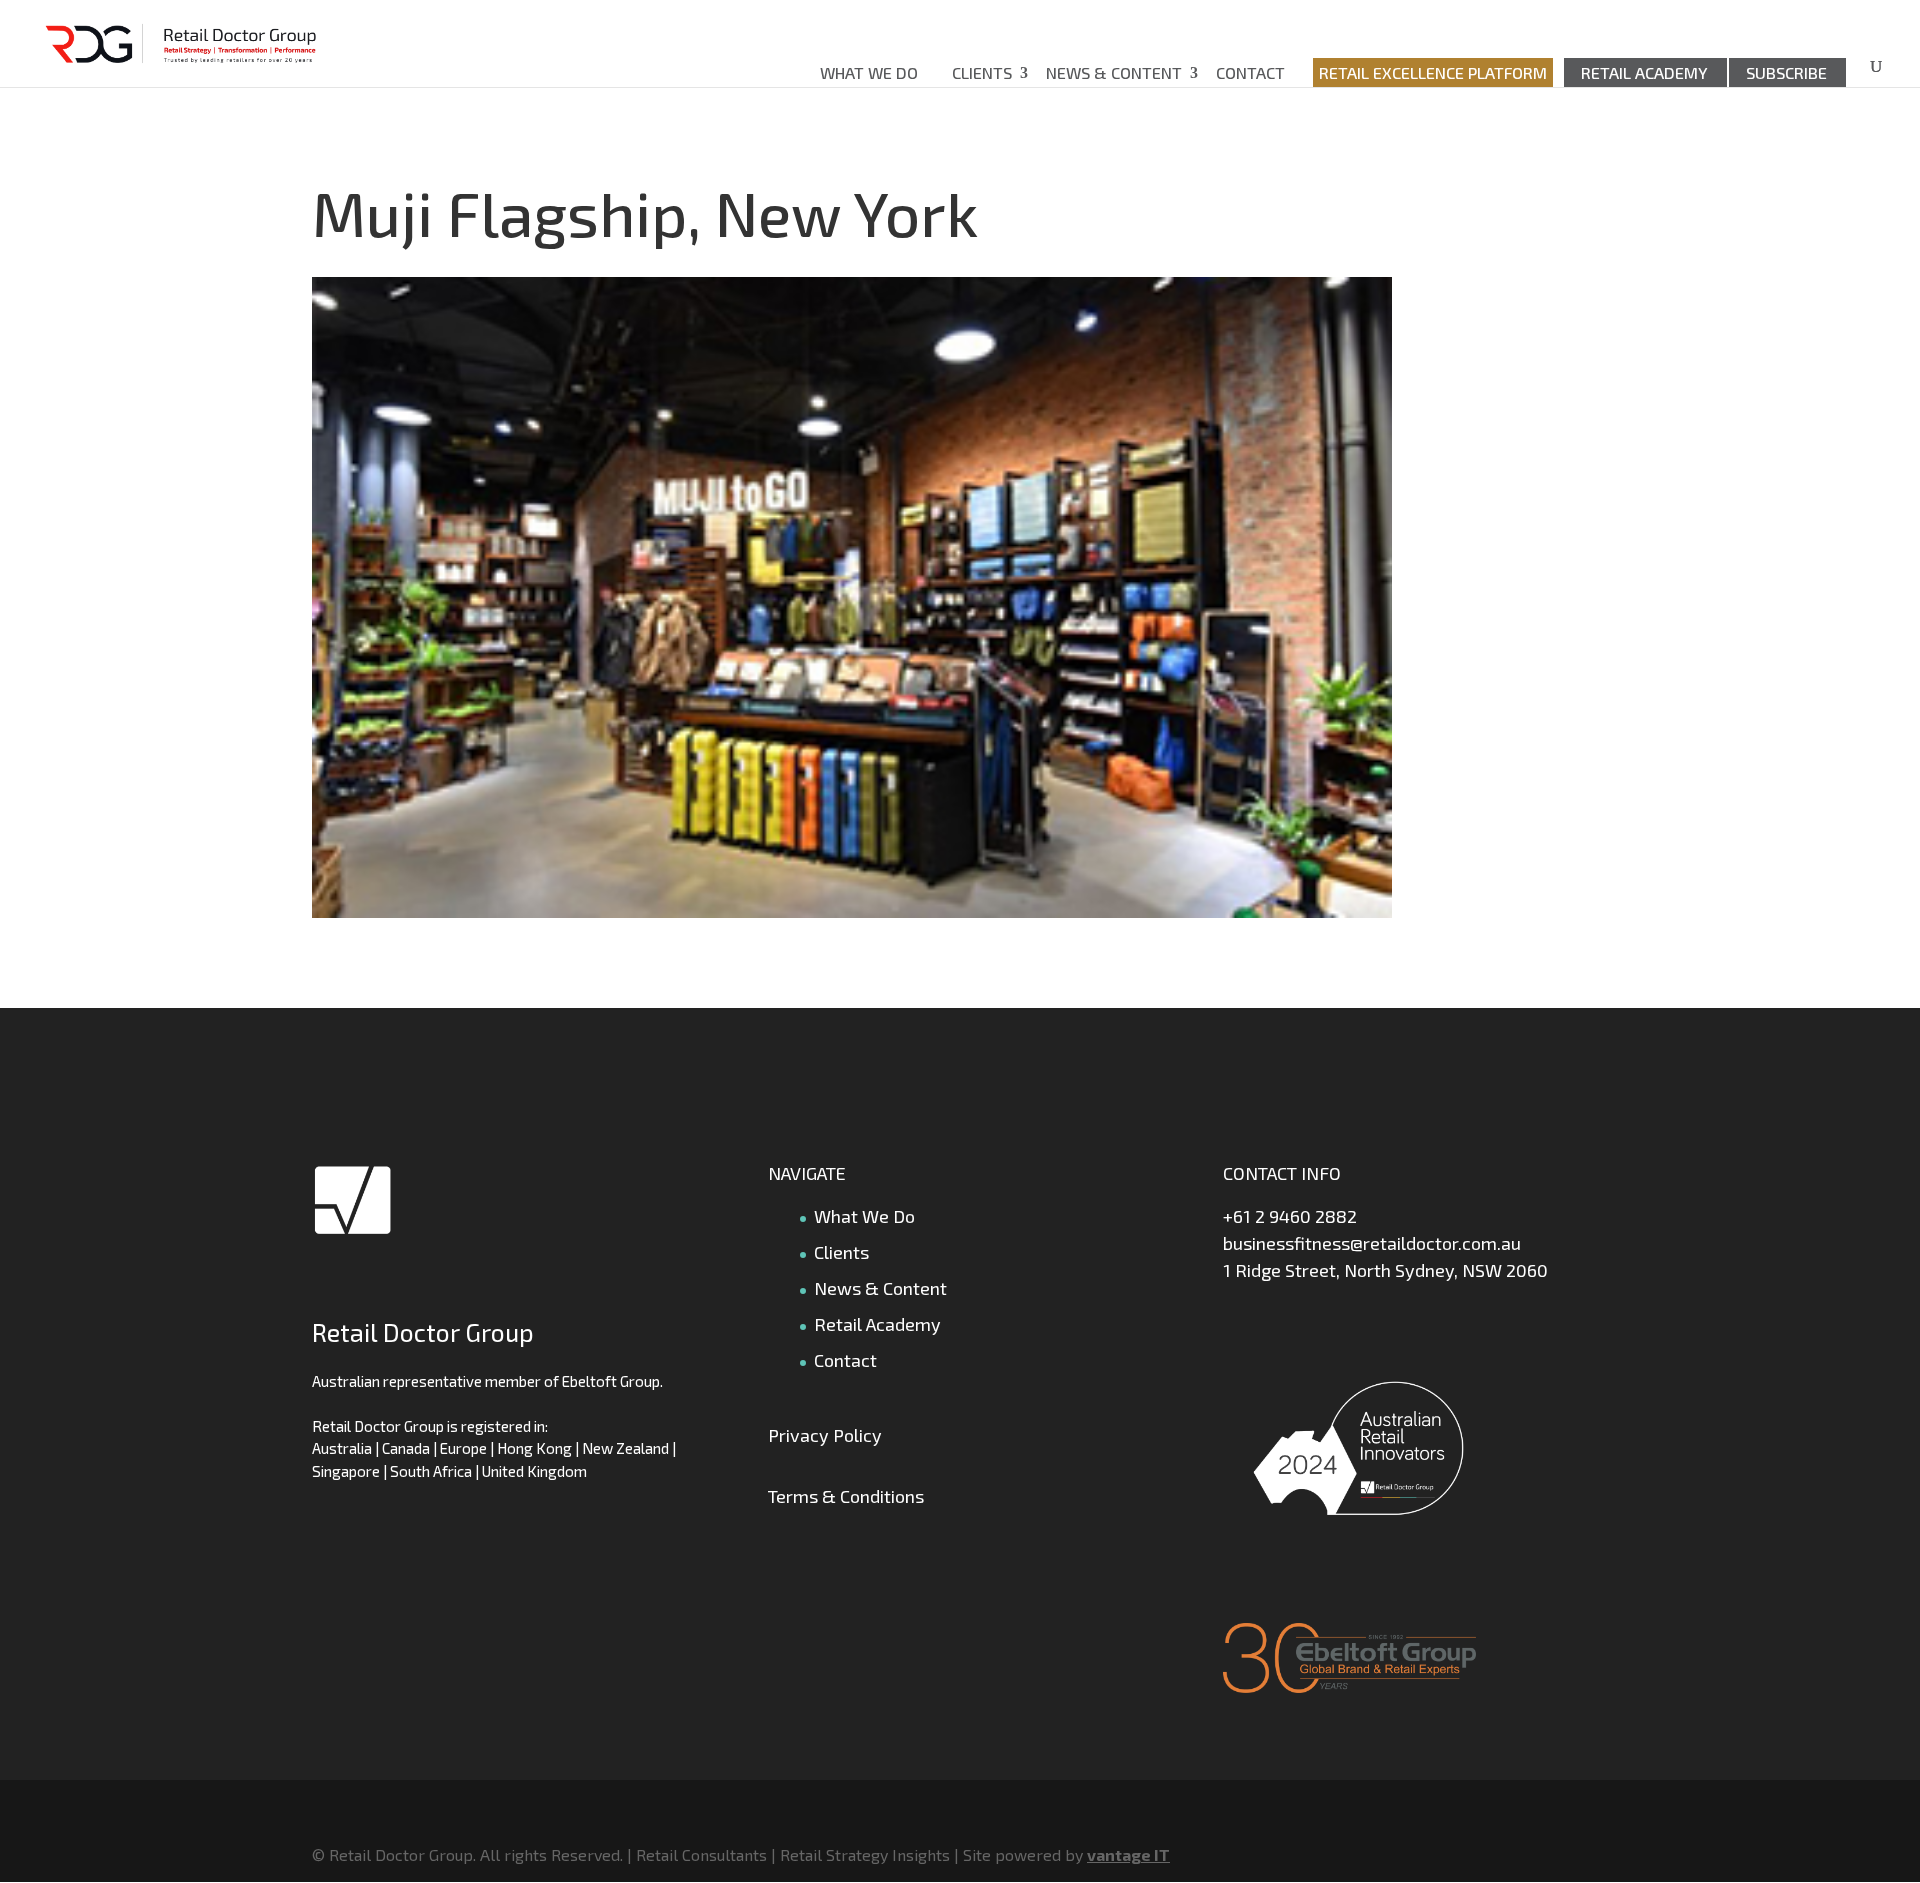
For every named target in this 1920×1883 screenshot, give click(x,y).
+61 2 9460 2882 (1290, 1216)
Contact (1250, 72)
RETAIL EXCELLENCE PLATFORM (1433, 72)
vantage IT (1128, 1854)
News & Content (1114, 72)
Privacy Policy (825, 1435)
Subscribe (1786, 72)
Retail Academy (1644, 72)
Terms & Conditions (846, 1496)
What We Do (869, 72)
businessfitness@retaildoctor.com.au (1372, 1243)
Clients (982, 72)
